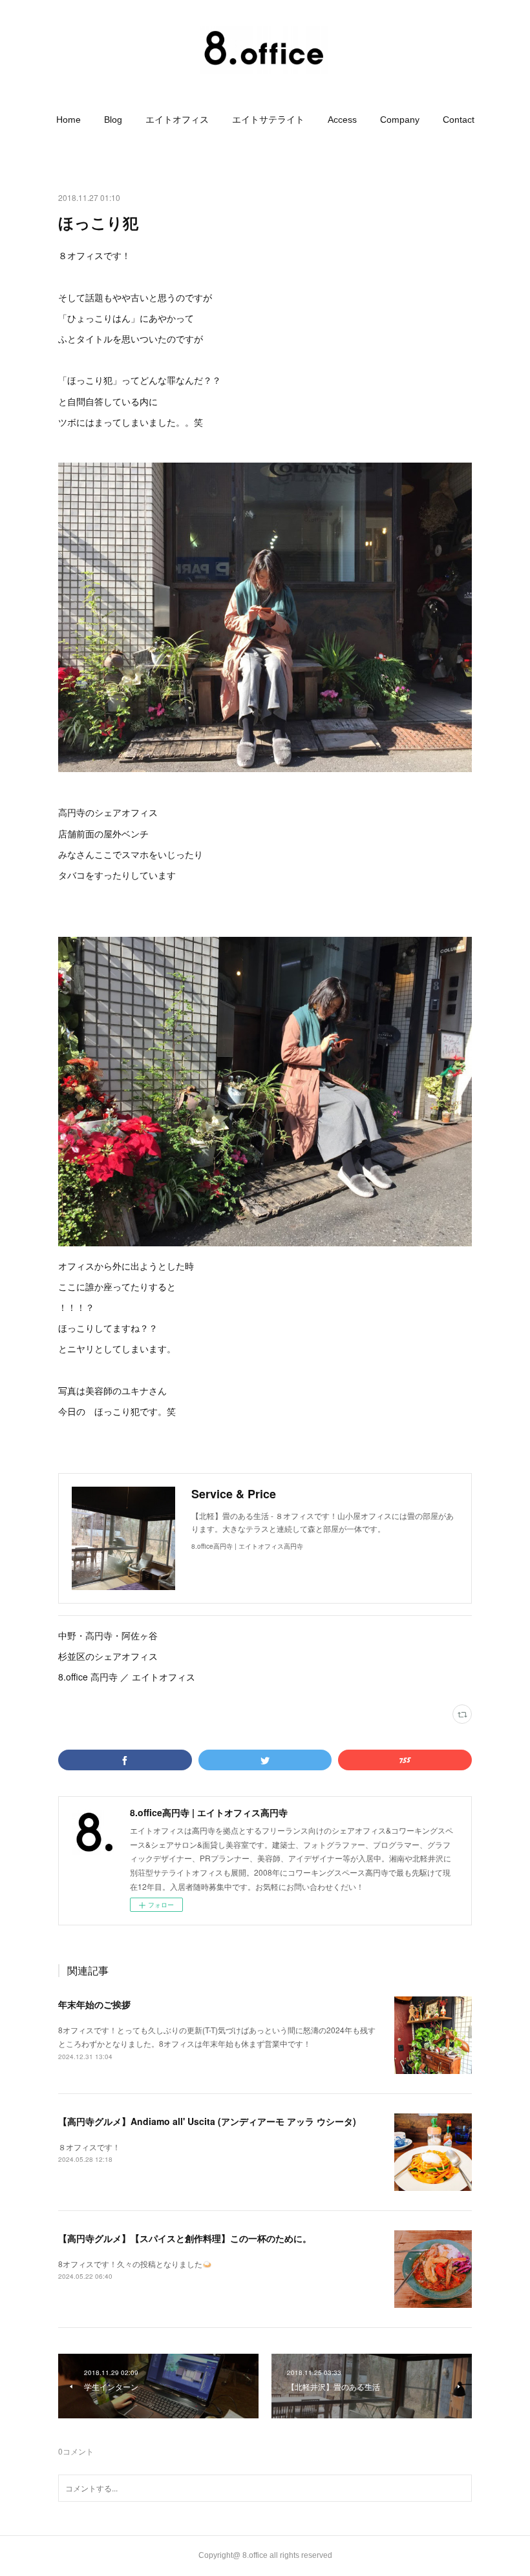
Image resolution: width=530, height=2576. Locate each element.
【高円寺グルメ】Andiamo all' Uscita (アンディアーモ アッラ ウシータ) (207, 2121)
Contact (459, 120)
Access (342, 120)
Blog (113, 120)
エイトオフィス (177, 120)
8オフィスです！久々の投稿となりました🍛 (135, 2264)
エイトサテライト (268, 120)
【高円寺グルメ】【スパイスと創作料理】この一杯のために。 (185, 2238)
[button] (69, 120)
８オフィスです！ (89, 2147)
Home (69, 120)
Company (400, 120)
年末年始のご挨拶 (94, 2004)
